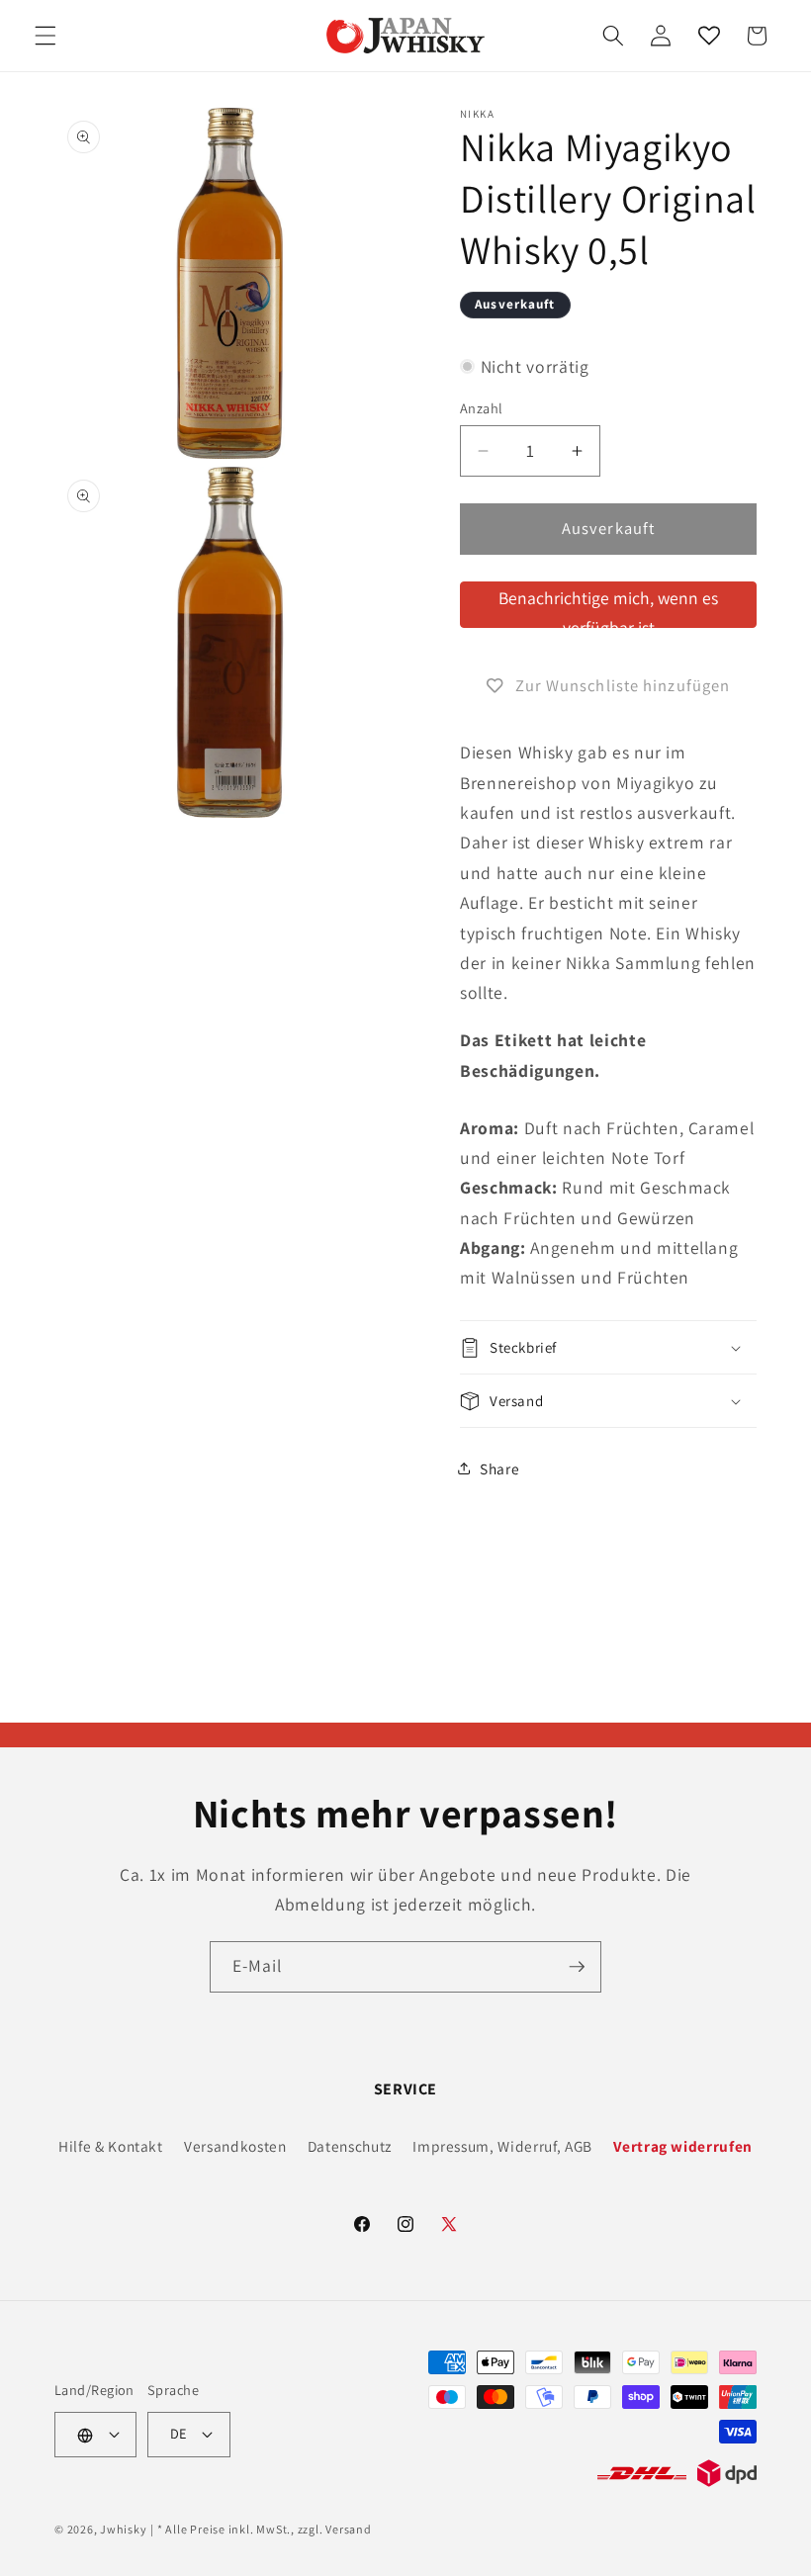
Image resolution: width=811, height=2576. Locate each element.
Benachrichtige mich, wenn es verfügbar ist (608, 607)
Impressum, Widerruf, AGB (502, 2146)
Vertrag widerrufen (683, 2146)
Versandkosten (235, 2146)
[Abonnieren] (577, 1967)
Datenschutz (350, 2146)
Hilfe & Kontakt (111, 2146)
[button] (45, 36)
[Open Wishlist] (708, 36)
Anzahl (482, 408)
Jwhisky (123, 2529)
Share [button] (499, 1468)
